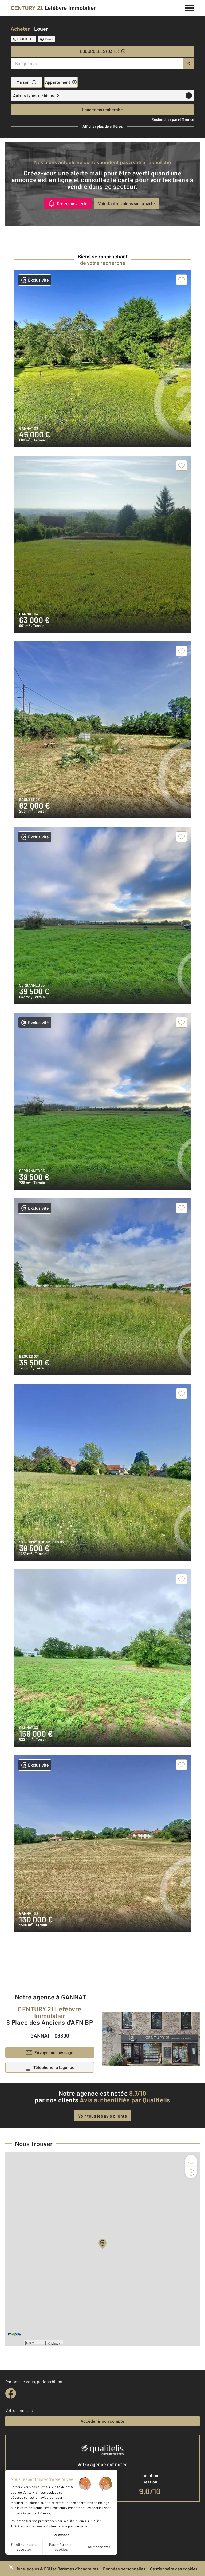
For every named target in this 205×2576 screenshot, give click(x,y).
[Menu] (190, 7)
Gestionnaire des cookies (174, 2569)
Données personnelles (124, 2569)
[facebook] (11, 2393)
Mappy (56, 2343)
